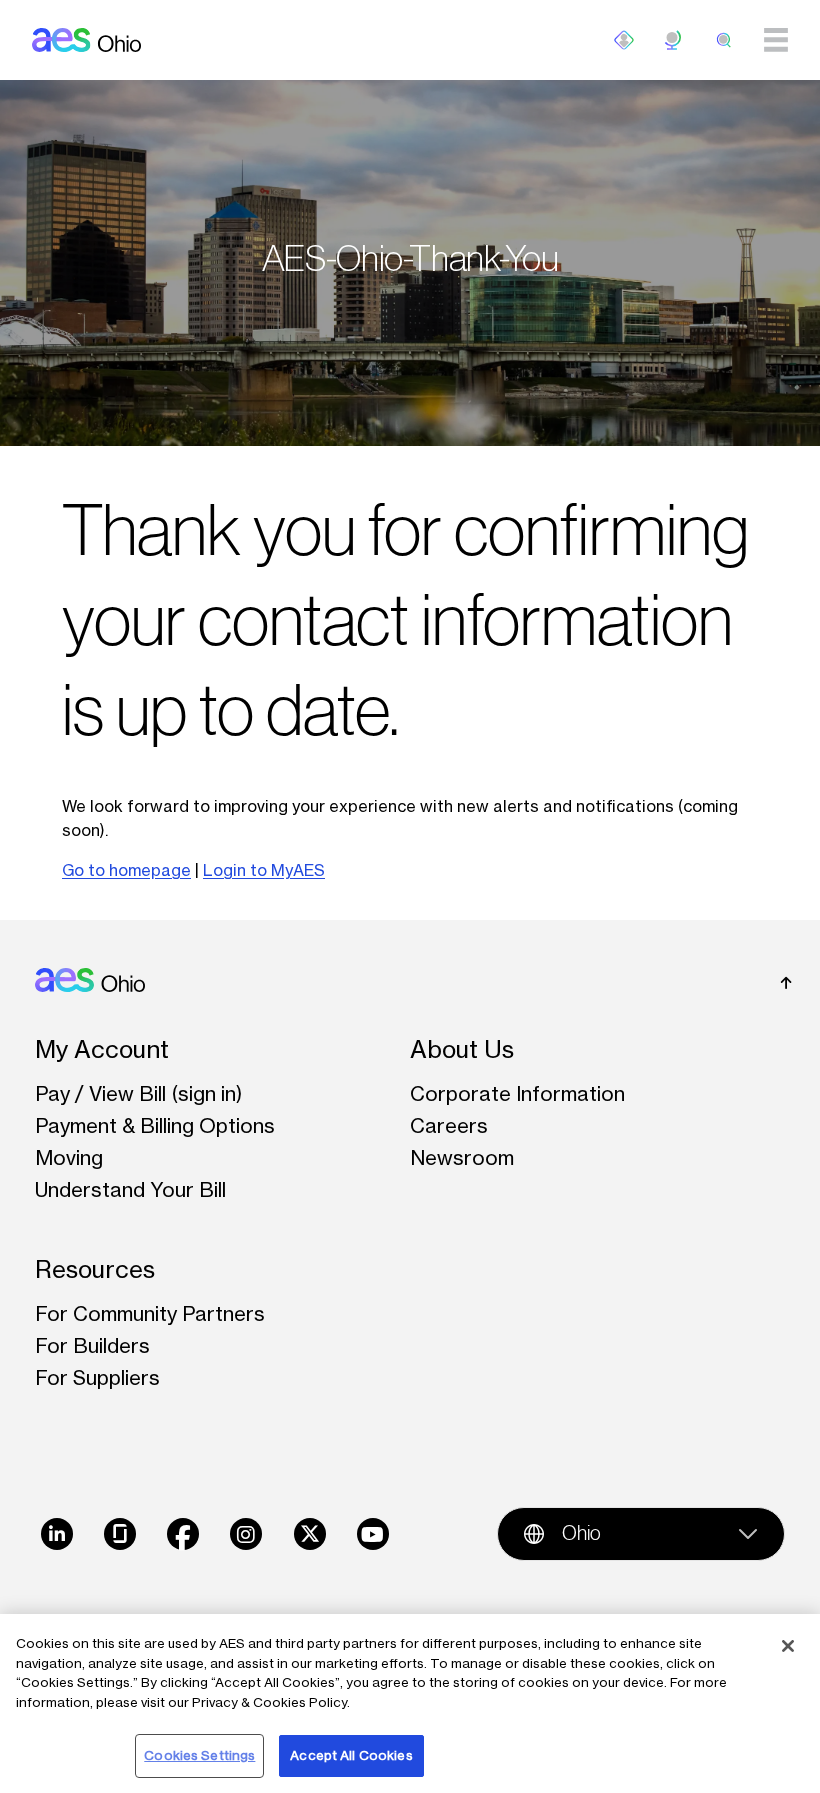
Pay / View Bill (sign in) (139, 1093)
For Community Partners (150, 1313)
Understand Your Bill (130, 1189)
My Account (102, 1049)
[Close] (788, 1646)
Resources (95, 1269)
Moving (69, 1157)
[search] (724, 40)
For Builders (92, 1345)
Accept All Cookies (351, 1755)
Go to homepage (126, 870)
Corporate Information (517, 1093)
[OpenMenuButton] (624, 40)
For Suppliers (97, 1377)
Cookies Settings (199, 1755)
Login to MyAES (264, 870)
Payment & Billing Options (155, 1125)
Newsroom (462, 1157)
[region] (410, 1703)
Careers (449, 1125)
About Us (462, 1049)
